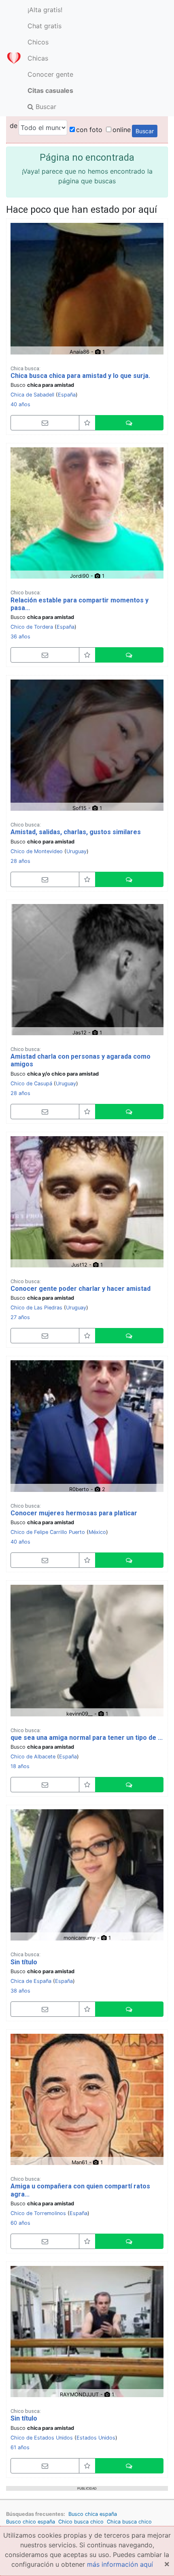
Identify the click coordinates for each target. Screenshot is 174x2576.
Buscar (45, 107)
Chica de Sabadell (32, 395)
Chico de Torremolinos (38, 2213)
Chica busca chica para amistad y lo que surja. (80, 376)
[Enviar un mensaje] (45, 423)
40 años (20, 404)
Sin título (24, 1962)
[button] (129, 423)
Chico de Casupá (31, 1083)
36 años (20, 637)
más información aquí (120, 2564)
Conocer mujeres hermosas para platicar (74, 1513)
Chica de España (31, 1981)
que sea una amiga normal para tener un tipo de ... (87, 1738)
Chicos (38, 42)
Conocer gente (50, 74)
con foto (89, 130)
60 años (20, 2223)
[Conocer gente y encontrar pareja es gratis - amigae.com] (14, 58)
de (14, 126)
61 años (20, 2447)
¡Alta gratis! (45, 10)
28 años (20, 861)
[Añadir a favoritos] (87, 423)
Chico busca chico (81, 2522)
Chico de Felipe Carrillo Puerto (48, 1532)
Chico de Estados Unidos (42, 2438)
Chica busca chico (129, 2522)
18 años (20, 1766)
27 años (20, 1317)
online (122, 130)
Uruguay (76, 851)
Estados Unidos (96, 2438)
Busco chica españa (93, 2514)
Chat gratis (45, 26)
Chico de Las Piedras (36, 1308)
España (67, 395)
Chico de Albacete (33, 1757)
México (97, 1532)
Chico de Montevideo (37, 851)
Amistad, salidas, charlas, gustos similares (76, 832)
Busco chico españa (31, 2522)
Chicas (38, 58)
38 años (20, 1991)
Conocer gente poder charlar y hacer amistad (81, 1289)
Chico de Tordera (32, 627)
